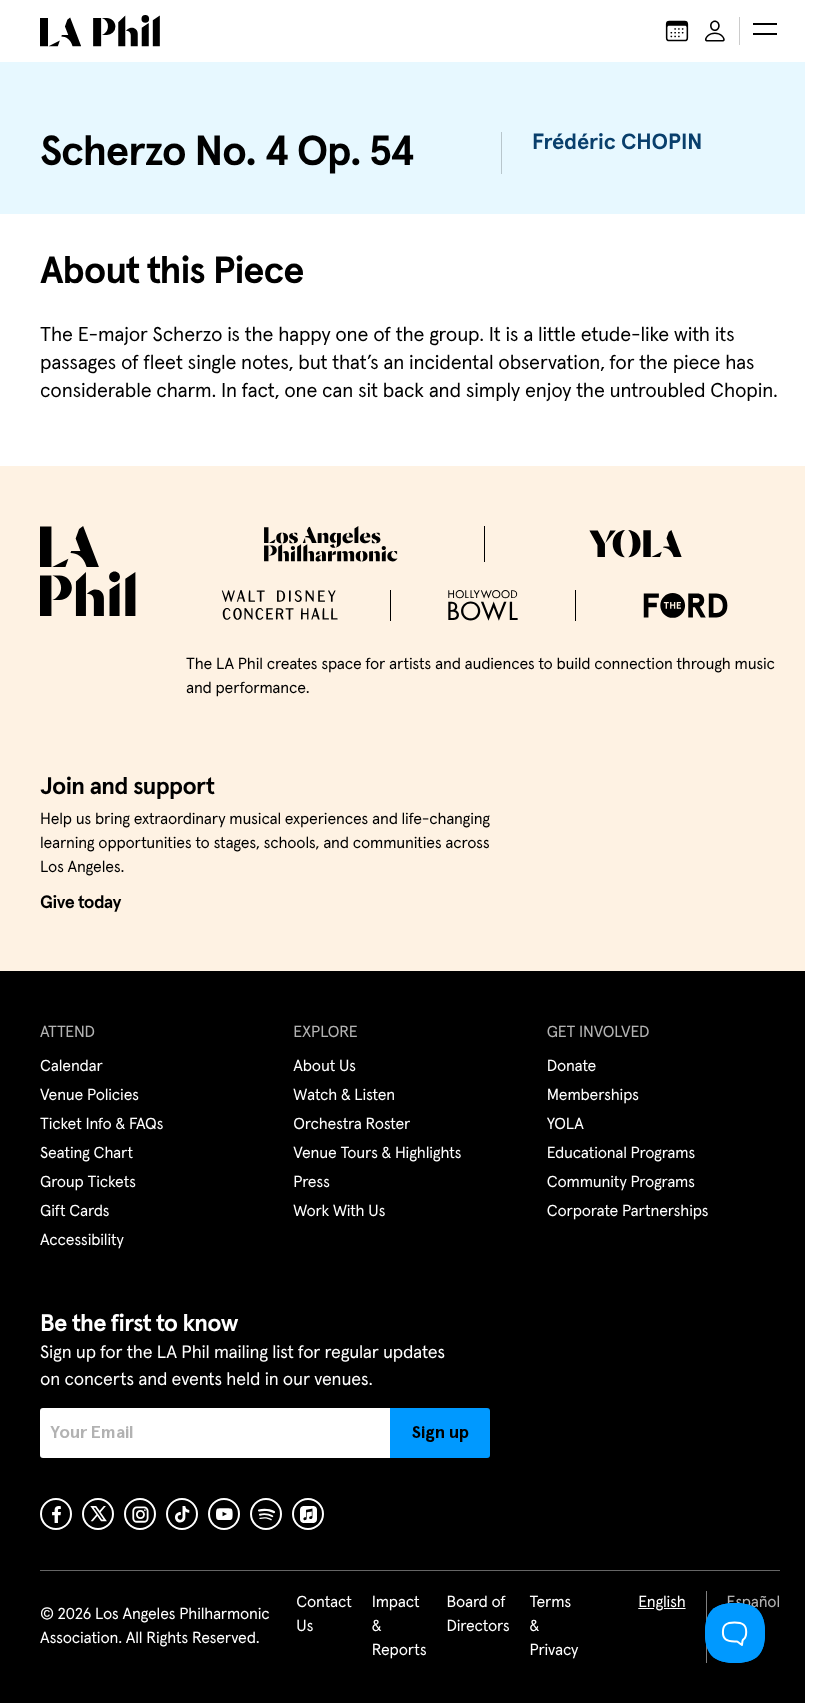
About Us (324, 1067)
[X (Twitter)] (98, 1514)
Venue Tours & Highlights (377, 1154)
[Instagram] (140, 1514)
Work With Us (339, 1212)
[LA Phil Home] (100, 31)
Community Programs (621, 1183)
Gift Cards (74, 1212)
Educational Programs (621, 1154)
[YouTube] (224, 1514)
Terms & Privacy (554, 1627)
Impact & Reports (399, 1627)
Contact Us (324, 1615)
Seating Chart (86, 1154)
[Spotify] (266, 1514)
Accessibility (82, 1241)
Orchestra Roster (351, 1125)
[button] (765, 31)
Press (311, 1183)
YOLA (565, 1125)
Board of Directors (477, 1615)
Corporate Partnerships (628, 1212)
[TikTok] (182, 1514)
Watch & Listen (344, 1096)
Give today (80, 903)
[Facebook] (56, 1514)
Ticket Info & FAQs (101, 1125)
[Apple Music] (308, 1514)
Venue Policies (89, 1096)
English (661, 1603)
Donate (571, 1067)
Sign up (440, 1433)
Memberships (593, 1096)
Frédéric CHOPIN (617, 143)
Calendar (71, 1067)
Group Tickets (88, 1183)
